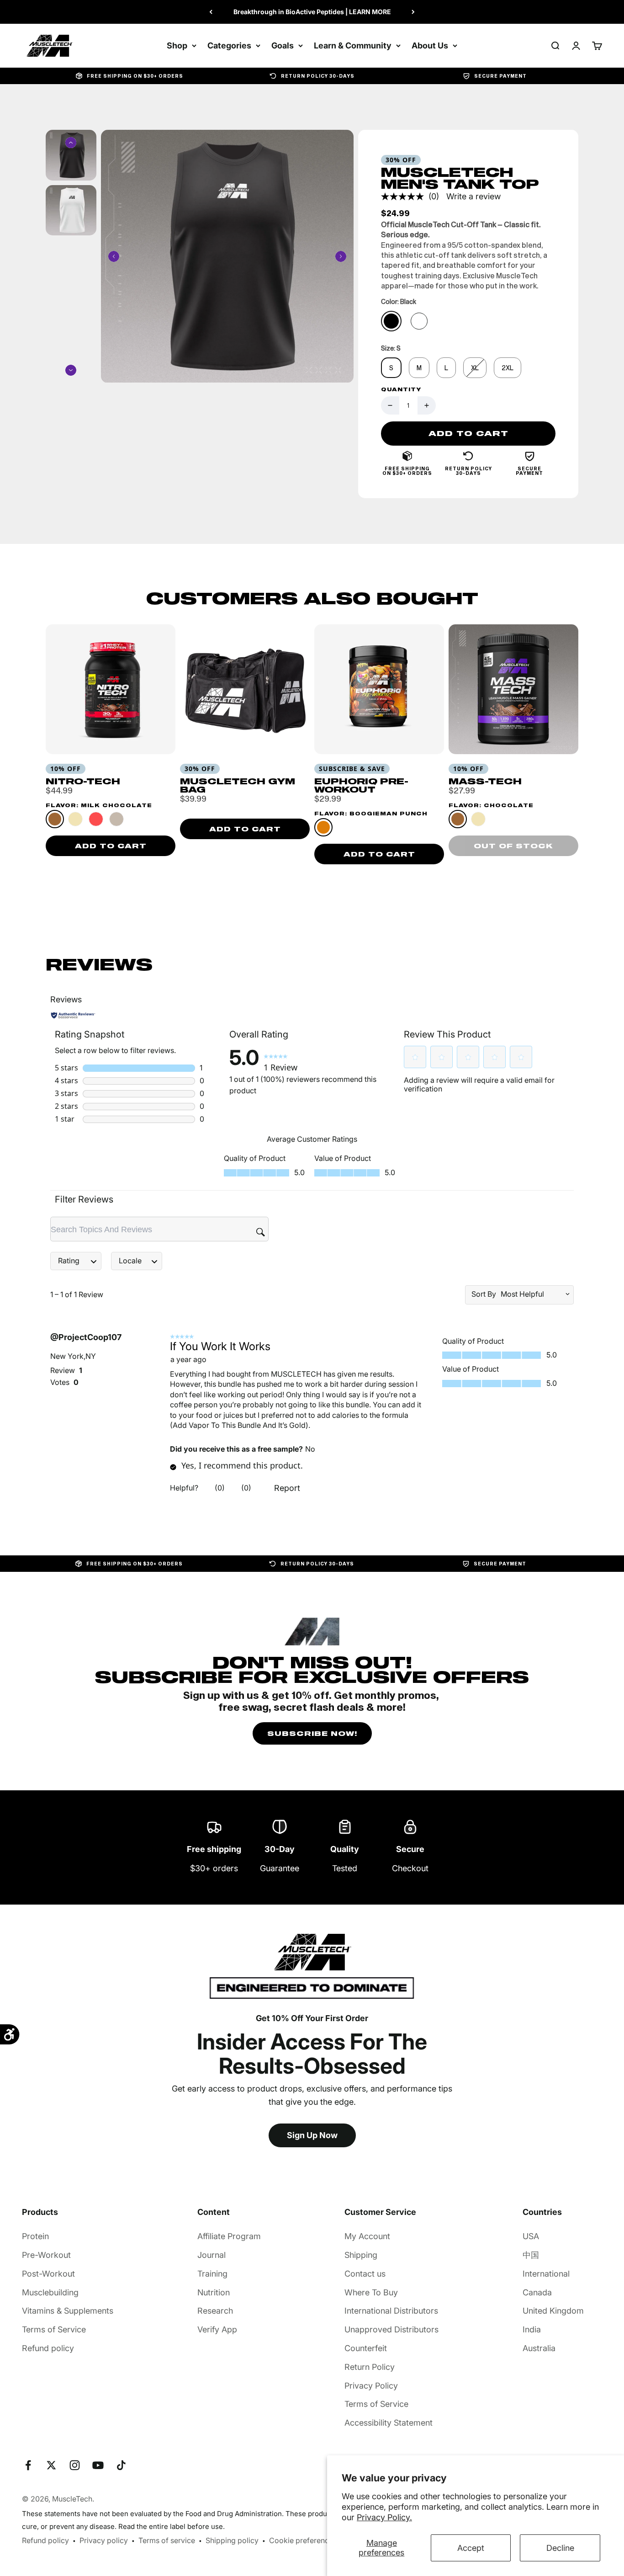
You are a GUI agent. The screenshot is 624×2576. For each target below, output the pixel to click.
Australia (539, 2348)
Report (287, 1488)
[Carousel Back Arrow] (114, 256)
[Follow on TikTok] (121, 2465)
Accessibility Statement (389, 2423)
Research (215, 2311)
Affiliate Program (229, 2236)
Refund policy (48, 2348)
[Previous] (211, 12)
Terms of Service (54, 2329)
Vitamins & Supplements (68, 2311)
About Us (430, 45)
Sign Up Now (312, 2135)
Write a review (473, 196)
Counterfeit (366, 2348)
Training (212, 2274)
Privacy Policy (371, 2386)
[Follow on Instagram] (75, 2465)
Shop (177, 45)
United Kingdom (553, 2311)
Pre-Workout (46, 2255)
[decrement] (390, 405)
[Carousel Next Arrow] (341, 256)
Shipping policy (232, 2540)
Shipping (361, 2255)
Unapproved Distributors (391, 2329)
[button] (415, 1057)
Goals (283, 45)
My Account (367, 2236)
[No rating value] (405, 197)
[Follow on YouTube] (98, 2465)
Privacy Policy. (384, 2517)
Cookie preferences (303, 2540)
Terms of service (167, 2540)
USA (531, 2236)
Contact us (365, 2274)
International (546, 2274)
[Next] (413, 12)
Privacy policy (104, 2540)
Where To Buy (371, 2292)
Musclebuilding (50, 2292)
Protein (35, 2236)
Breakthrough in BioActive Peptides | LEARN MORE (312, 12)
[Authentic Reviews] (73, 1015)
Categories (229, 45)
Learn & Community (353, 45)
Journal (212, 2255)
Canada (537, 2292)
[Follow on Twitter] (51, 2465)
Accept (471, 2548)
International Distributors (391, 2311)
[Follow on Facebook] (28, 2465)
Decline (560, 2548)
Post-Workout (48, 2274)
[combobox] (532, 1294)
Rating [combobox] (69, 1261)
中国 (531, 2255)
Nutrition (214, 2292)
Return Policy (370, 2367)
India (532, 2329)
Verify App (217, 2329)
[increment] (427, 405)
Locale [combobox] (130, 1261)
